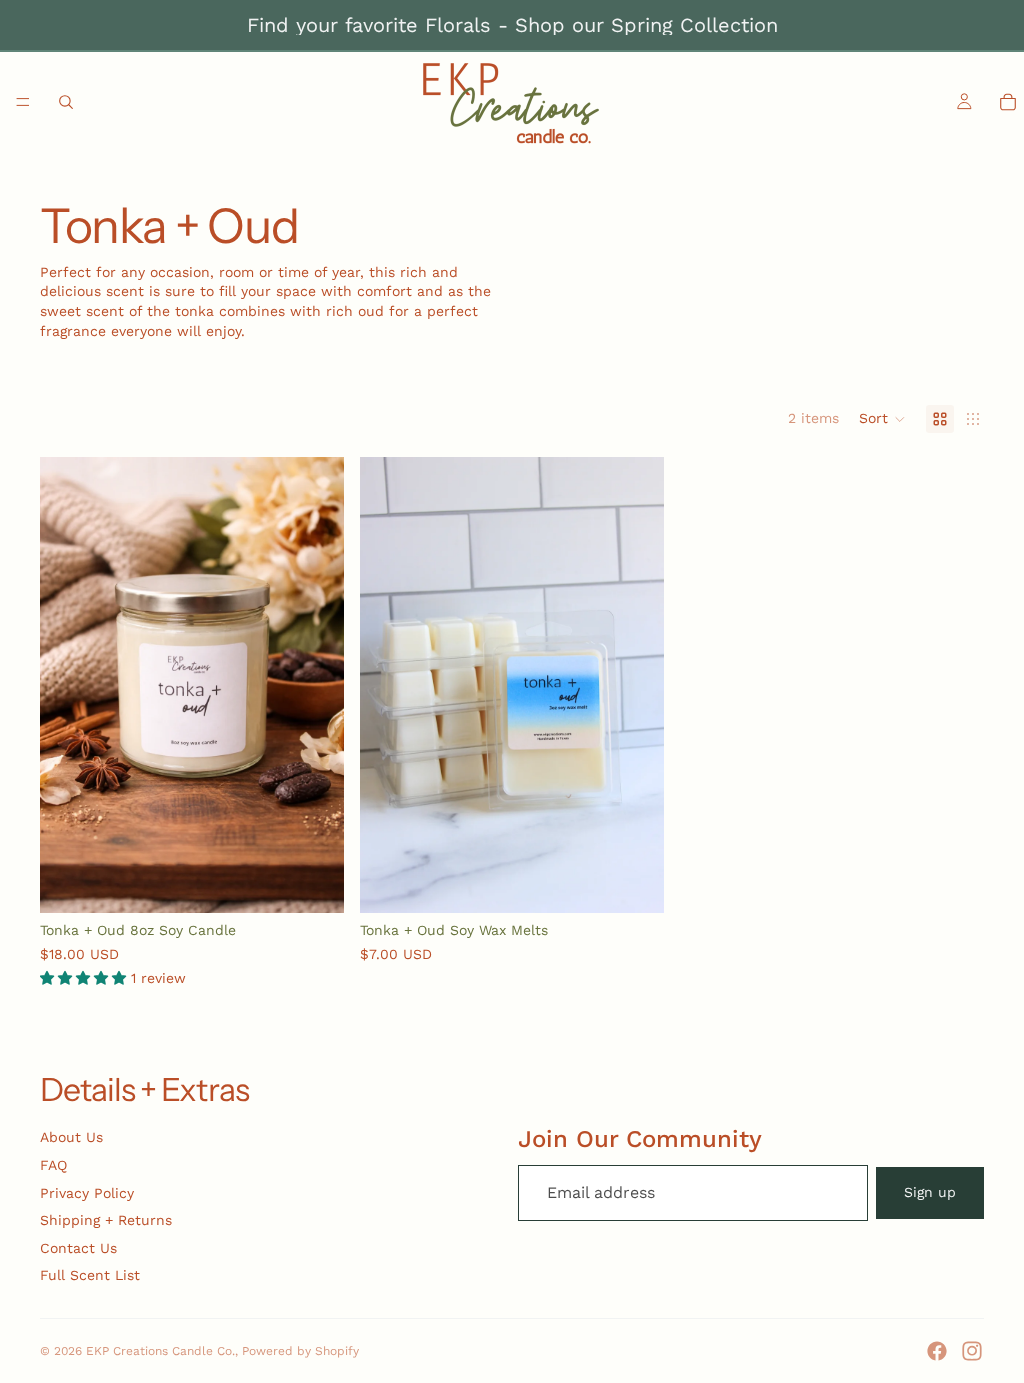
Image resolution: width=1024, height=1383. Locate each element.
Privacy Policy (87, 1193)
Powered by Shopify (300, 1351)
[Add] (313, 882)
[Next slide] (314, 685)
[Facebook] (937, 1351)
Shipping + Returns (106, 1220)
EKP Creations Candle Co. (160, 1351)
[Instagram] (972, 1351)
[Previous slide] (70, 685)
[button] (882, 419)
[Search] (66, 102)
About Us (71, 1137)
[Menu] (23, 102)
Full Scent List (90, 1275)
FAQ (53, 1165)
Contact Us (78, 1248)
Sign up (930, 1192)
